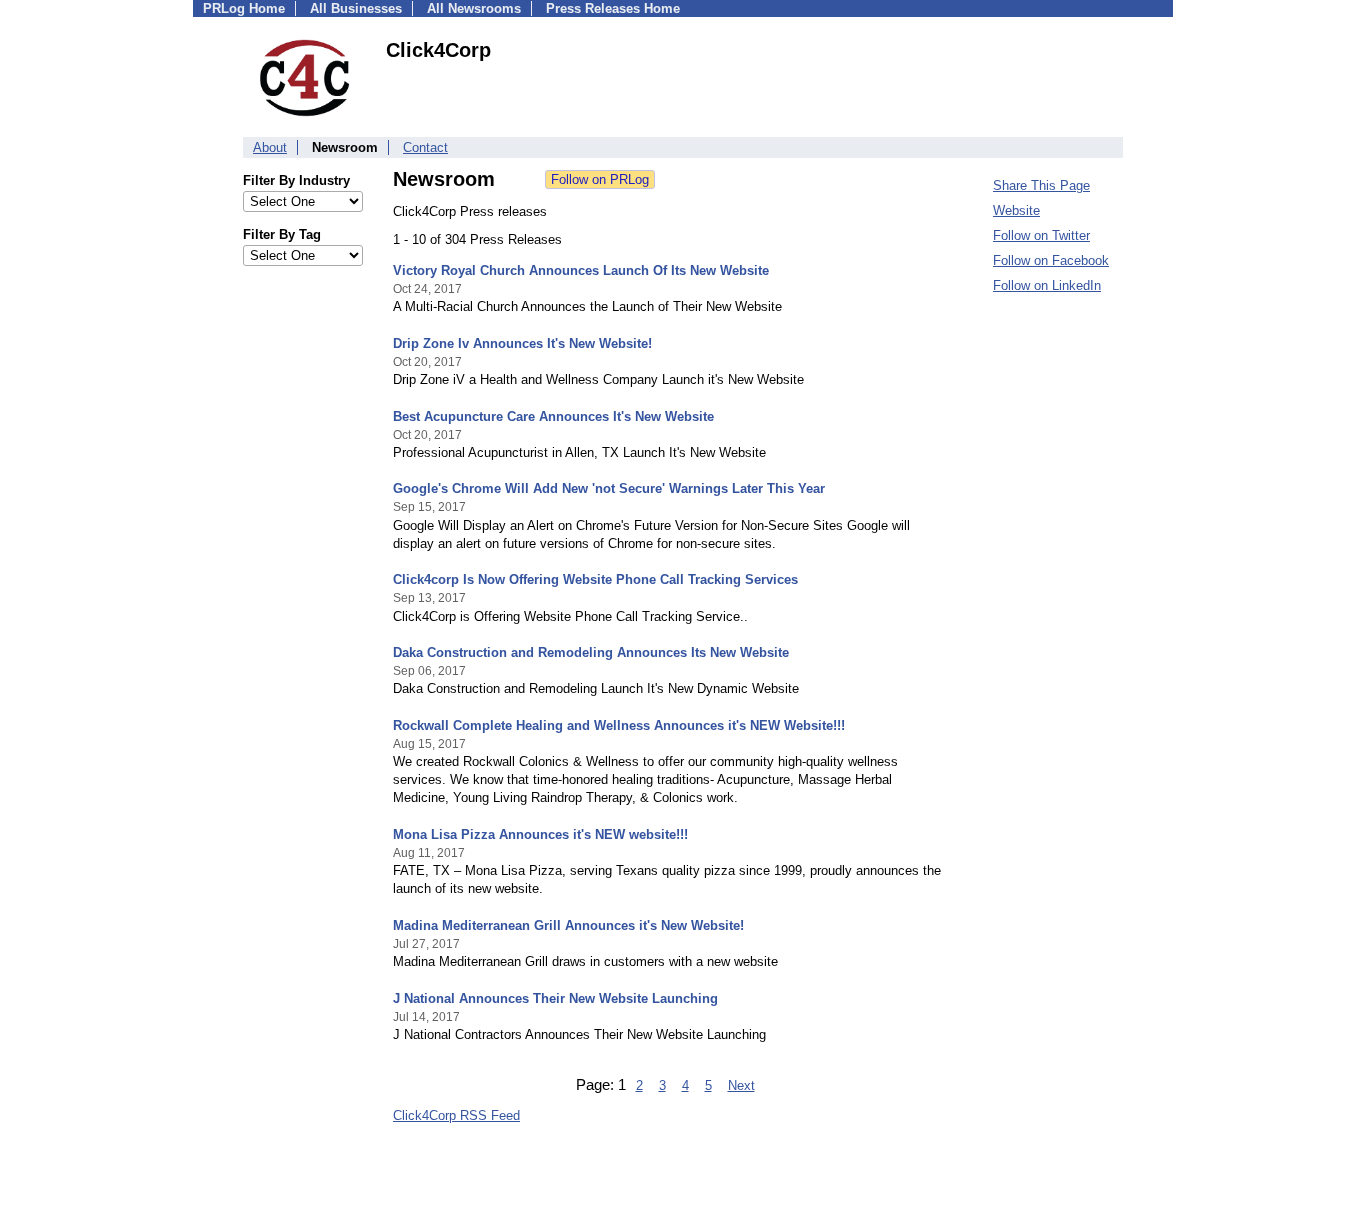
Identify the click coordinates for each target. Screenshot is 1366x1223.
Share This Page (1041, 185)
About (270, 147)
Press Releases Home (613, 8)
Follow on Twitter (1041, 235)
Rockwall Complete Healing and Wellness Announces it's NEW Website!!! (619, 725)
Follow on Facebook (1051, 260)
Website (1016, 210)
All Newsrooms (474, 8)
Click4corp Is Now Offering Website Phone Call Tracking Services (595, 579)
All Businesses (356, 8)
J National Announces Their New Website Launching (555, 998)
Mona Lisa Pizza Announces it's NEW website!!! (540, 834)
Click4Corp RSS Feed (456, 1115)
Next (741, 1085)
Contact (425, 147)
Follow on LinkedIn (1047, 285)
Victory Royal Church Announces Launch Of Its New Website (581, 270)
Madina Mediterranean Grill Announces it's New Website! (568, 925)
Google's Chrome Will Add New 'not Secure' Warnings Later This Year (609, 488)
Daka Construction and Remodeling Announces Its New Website (591, 652)
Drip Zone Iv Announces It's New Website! (522, 343)
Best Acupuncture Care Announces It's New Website (553, 416)
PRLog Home (244, 8)
